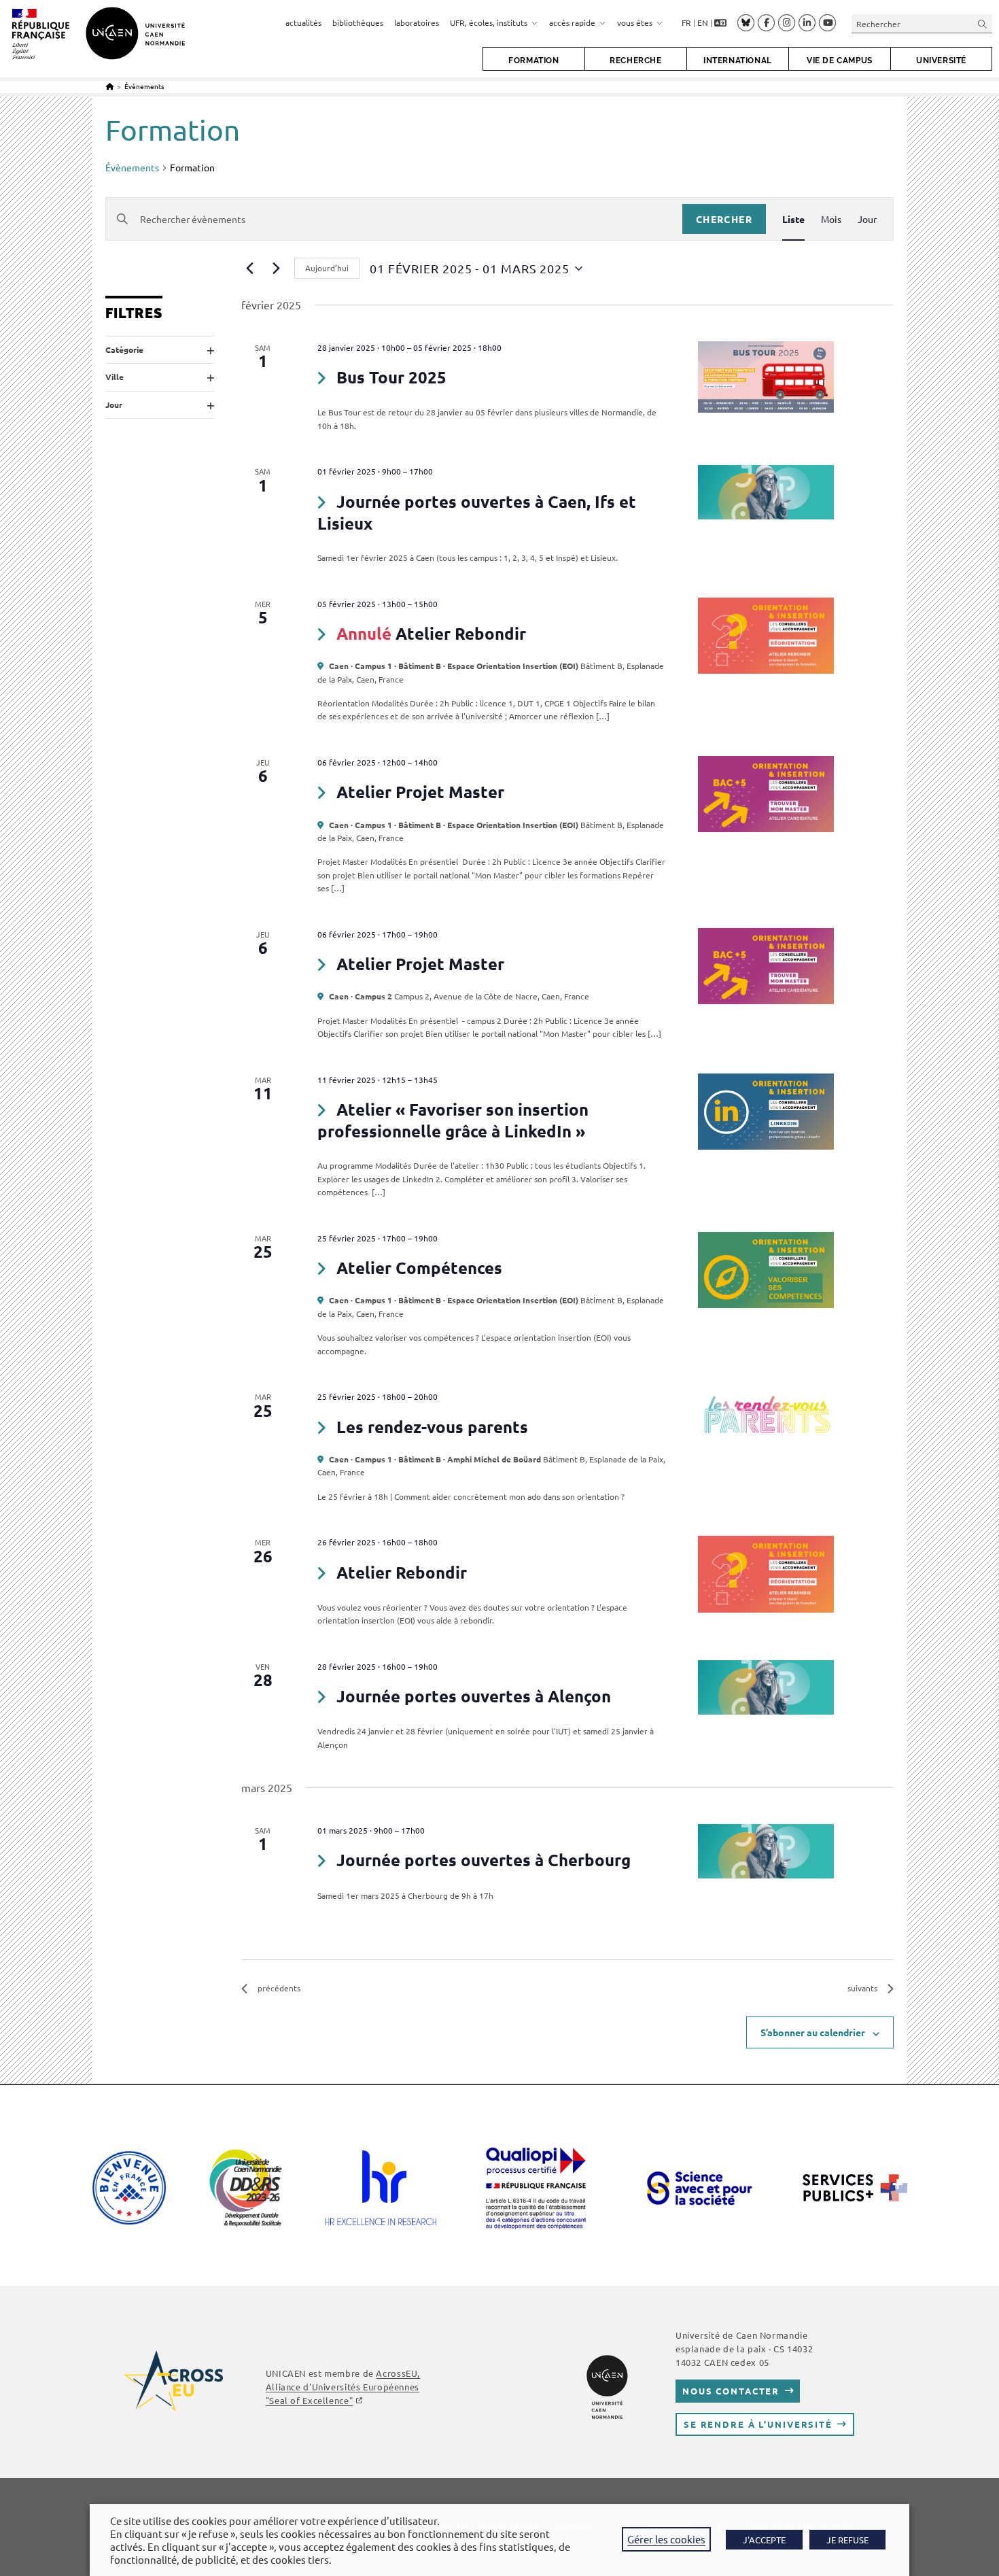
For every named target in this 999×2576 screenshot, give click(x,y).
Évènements (144, 86)
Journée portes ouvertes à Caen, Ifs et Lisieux (477, 512)
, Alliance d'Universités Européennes (343, 2387)
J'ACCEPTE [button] (764, 2540)
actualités (303, 22)
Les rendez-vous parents (432, 1427)
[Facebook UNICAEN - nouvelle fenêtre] (766, 23)
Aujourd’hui (327, 268)
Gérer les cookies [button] (666, 2539)
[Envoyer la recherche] (983, 23)
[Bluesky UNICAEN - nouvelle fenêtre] (746, 22)
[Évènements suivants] (276, 269)
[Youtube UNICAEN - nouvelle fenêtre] (827, 23)
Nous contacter (731, 2391)
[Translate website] (720, 23)
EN (703, 22)
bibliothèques (358, 22)
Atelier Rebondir (461, 633)
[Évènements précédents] (249, 269)
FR (686, 22)
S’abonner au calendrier (813, 2032)
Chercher (724, 219)
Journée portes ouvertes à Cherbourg (484, 1860)
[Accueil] (110, 86)
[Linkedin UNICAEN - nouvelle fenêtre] (807, 23)
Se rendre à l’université (758, 2424)
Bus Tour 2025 (391, 377)
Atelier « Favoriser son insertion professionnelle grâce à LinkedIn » (453, 1120)
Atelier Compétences (419, 1268)
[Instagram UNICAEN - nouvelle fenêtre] (787, 23)
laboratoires (417, 22)
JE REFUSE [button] (847, 2540)
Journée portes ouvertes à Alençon (474, 1696)
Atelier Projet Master (420, 792)
